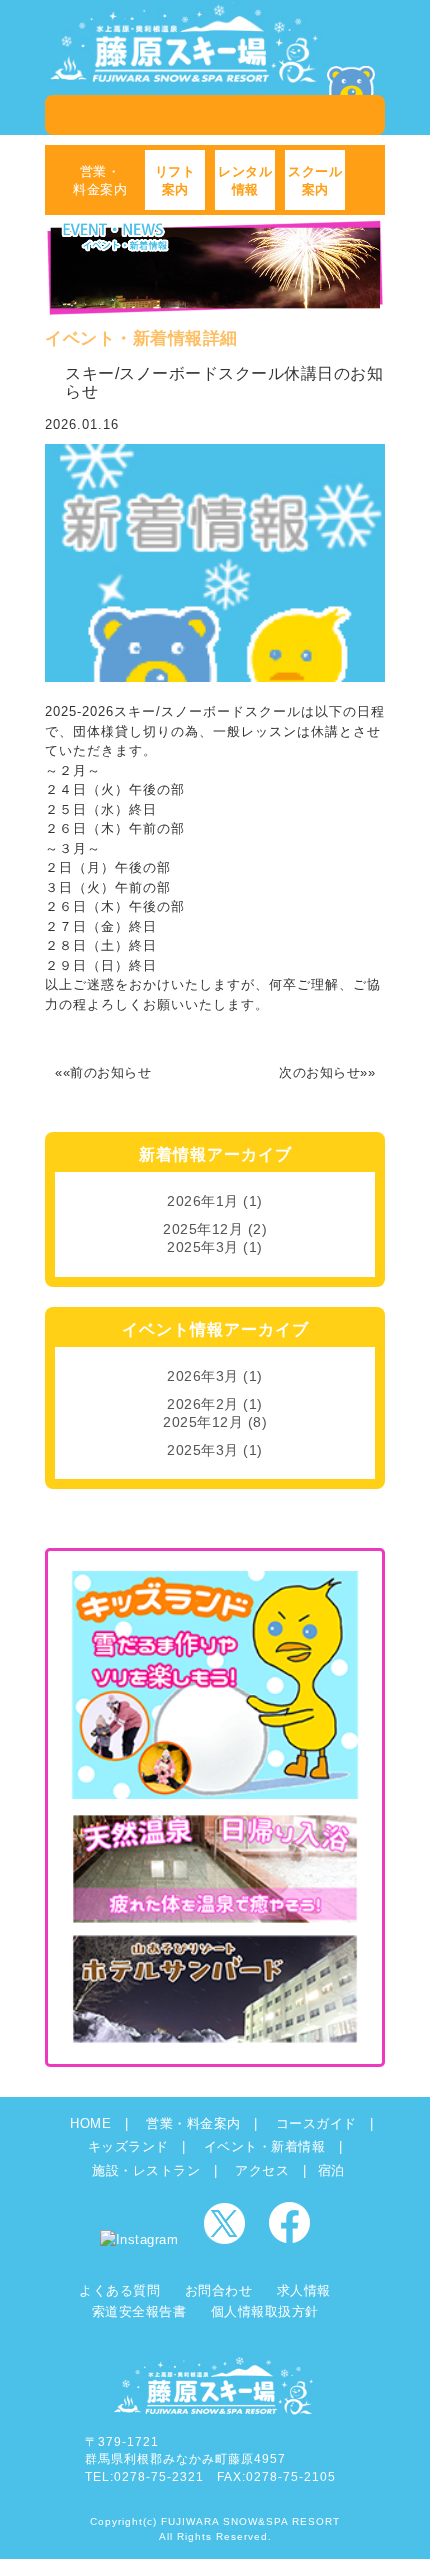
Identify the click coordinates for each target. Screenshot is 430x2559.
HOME (90, 2123)
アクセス (262, 2170)
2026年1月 (203, 1201)
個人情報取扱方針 (265, 2311)
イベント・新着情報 (265, 2146)
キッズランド (128, 2146)
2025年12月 (203, 1229)
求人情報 (304, 2290)
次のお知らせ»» (327, 1072)
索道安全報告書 (139, 2311)
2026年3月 (203, 1376)
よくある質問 (119, 2290)
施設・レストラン (146, 2170)
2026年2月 (203, 1404)
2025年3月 (203, 1247)
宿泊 (331, 2170)
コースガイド (316, 2123)
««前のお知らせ (103, 1072)
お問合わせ (219, 2290)
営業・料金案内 (193, 2123)
